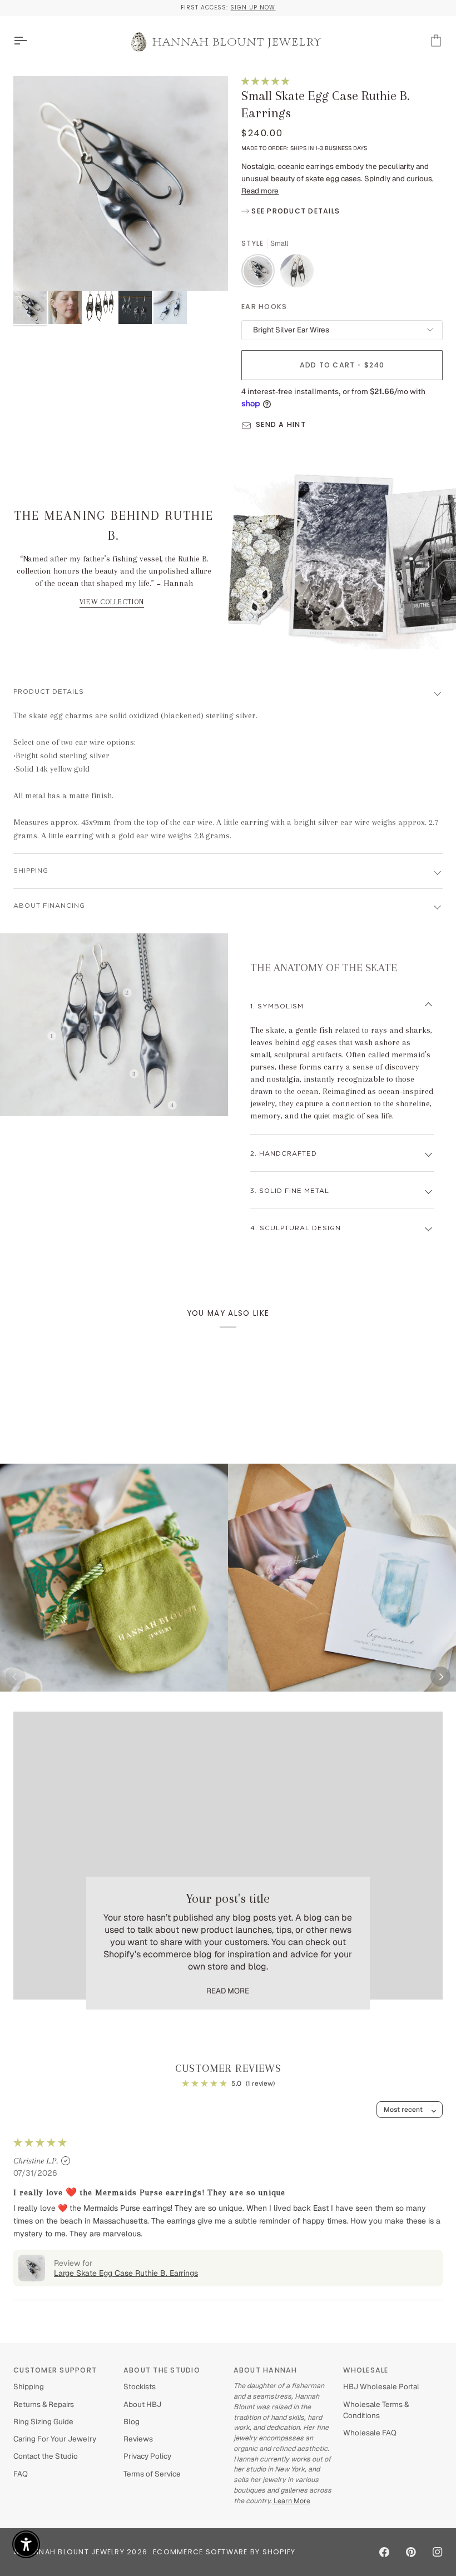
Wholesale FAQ (370, 2433)
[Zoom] (121, 183)
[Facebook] (384, 2552)
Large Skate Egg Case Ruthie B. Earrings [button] (126, 2273)
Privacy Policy (147, 2456)
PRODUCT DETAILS (49, 692)
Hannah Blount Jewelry (74, 2552)
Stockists (140, 2386)
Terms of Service (152, 2474)
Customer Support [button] (55, 2370)
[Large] (297, 273)
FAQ (21, 2474)
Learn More (291, 2501)
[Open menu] (30, 41)
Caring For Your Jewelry (55, 2439)
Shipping (31, 871)
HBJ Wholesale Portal (381, 2386)
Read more (260, 191)
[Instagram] (438, 2552)
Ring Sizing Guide (43, 2421)
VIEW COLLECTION (112, 602)
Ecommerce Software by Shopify (224, 2552)
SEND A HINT (281, 424)
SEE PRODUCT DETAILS (294, 211)
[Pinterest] (411, 2552)
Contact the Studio (46, 2456)
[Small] (261, 273)
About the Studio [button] (162, 2370)
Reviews (138, 2439)
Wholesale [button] (366, 2370)
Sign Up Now (253, 8)
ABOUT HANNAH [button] (266, 2370)
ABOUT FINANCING (49, 906)
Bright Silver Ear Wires (291, 330)
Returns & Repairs (44, 2404)
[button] (265, 81)
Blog (132, 2421)
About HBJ (142, 2404)
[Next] (440, 1677)
